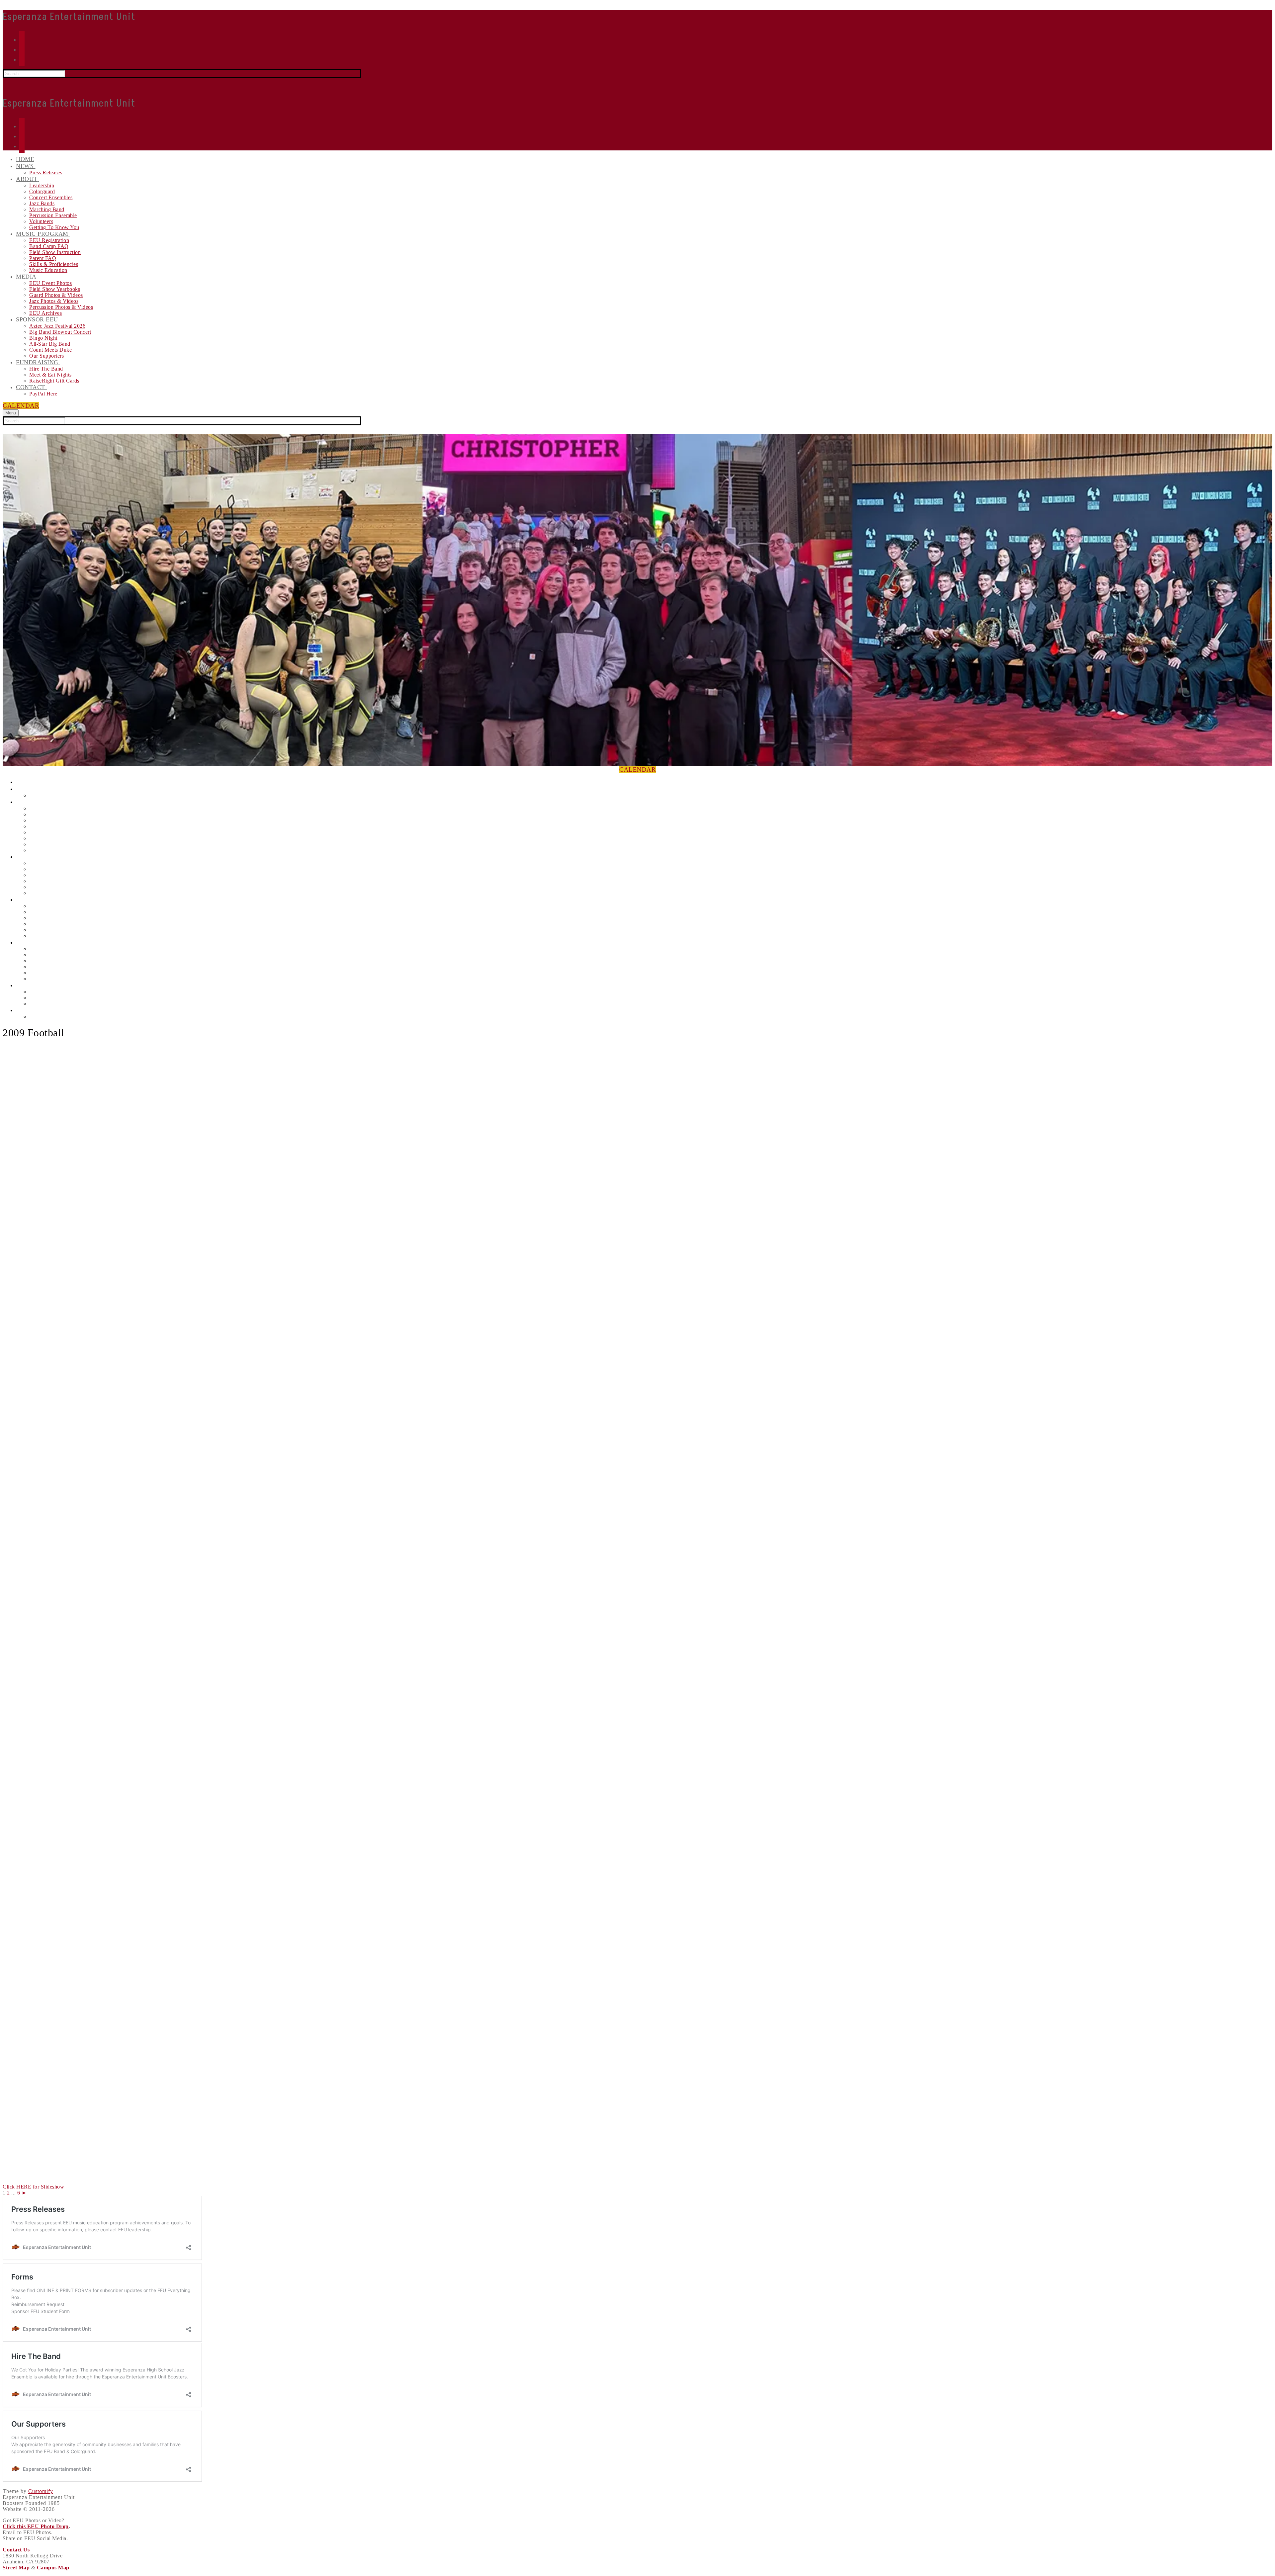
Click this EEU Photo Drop (36, 2526)
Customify (41, 2491)
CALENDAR (21, 406)
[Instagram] (22, 39)
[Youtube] (22, 59)
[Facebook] (22, 49)
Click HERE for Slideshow (33, 2187)
